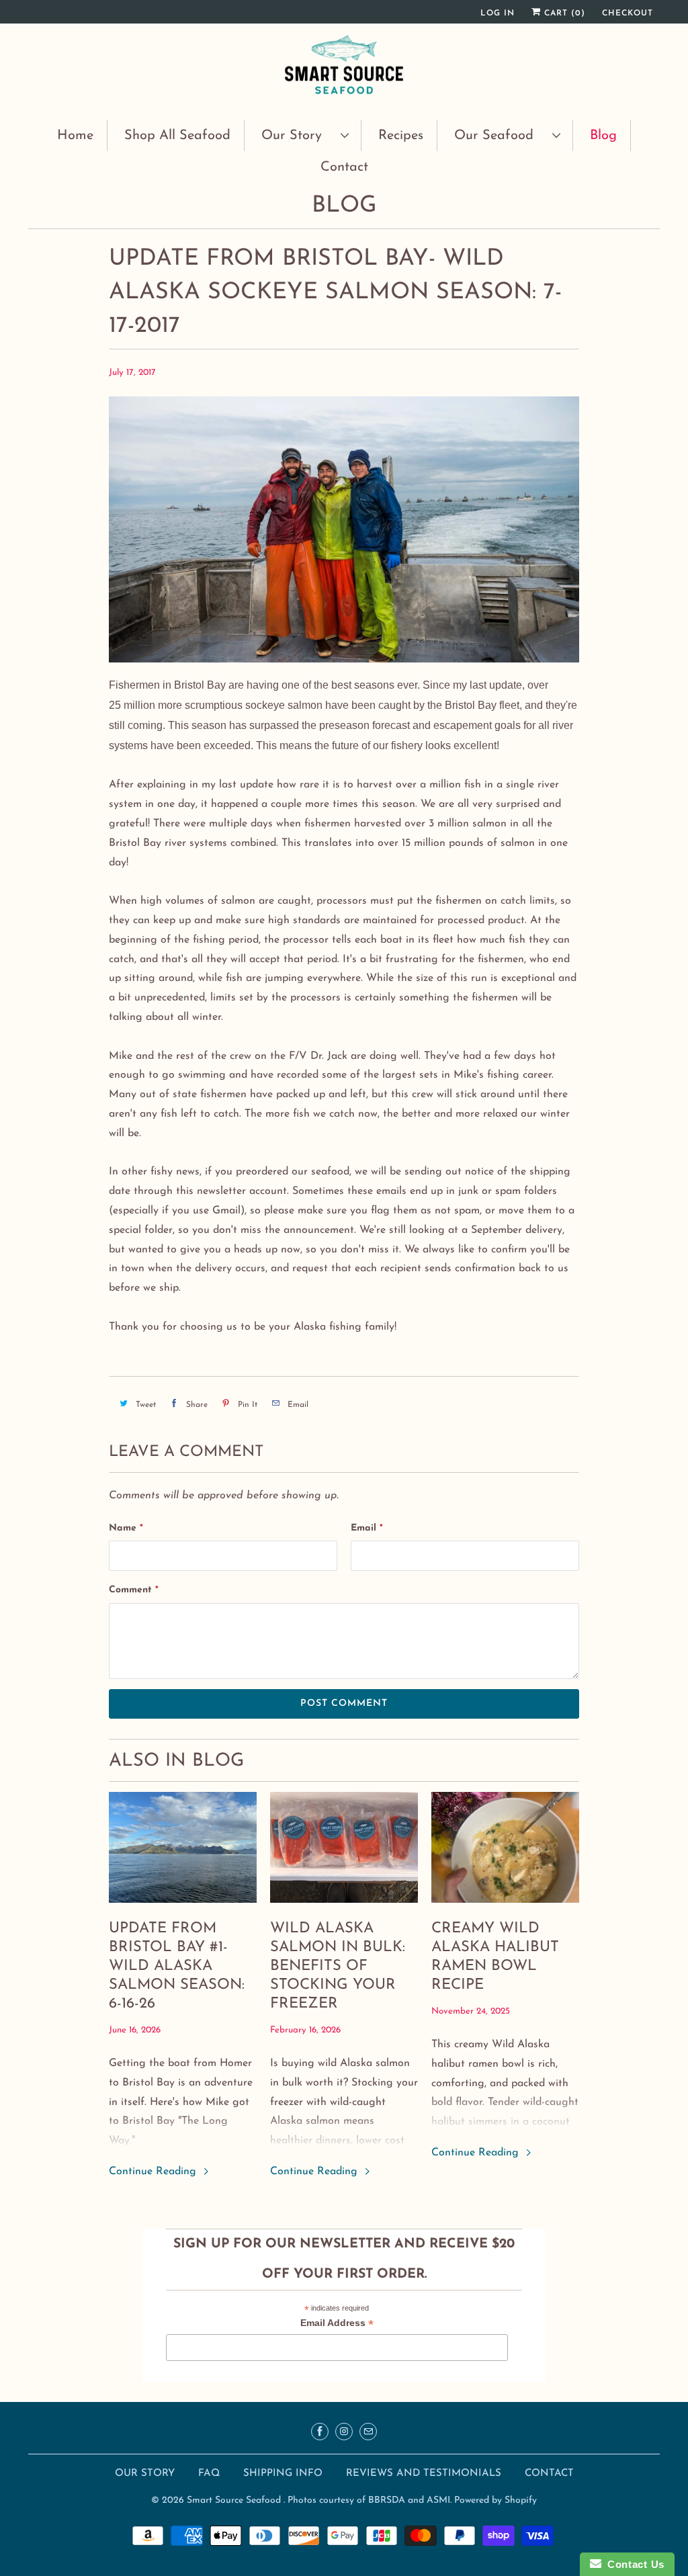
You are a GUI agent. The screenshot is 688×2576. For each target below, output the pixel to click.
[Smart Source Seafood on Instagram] (344, 2432)
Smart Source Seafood (235, 2500)
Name (126, 1528)
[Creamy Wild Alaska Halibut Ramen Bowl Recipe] (505, 1847)
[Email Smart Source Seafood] (368, 2432)
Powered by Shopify (496, 2500)
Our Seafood (500, 136)
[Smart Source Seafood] (344, 70)
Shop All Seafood (177, 136)
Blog (603, 136)
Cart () (563, 13)
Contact (344, 167)
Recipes (401, 136)
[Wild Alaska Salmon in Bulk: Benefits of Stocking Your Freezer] (344, 1847)
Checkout (628, 13)
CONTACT (549, 2474)
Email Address (337, 2324)
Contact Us (633, 2564)
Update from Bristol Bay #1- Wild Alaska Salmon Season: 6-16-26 (177, 1966)
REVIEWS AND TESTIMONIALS (425, 2474)
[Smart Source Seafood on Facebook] (320, 2432)
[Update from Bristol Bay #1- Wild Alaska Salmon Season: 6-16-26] (183, 1847)
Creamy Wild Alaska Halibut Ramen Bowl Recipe (495, 1957)
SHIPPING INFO (285, 2474)
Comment (134, 1590)
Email (367, 1528)
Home (75, 136)
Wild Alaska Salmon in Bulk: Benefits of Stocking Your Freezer (338, 1966)
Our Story (298, 136)
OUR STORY (145, 2474)
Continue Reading (154, 2172)
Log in (498, 13)
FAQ (209, 2474)
